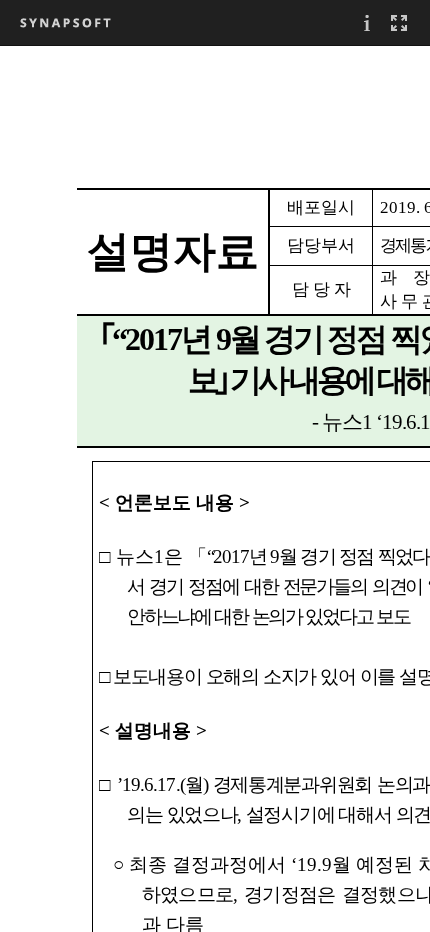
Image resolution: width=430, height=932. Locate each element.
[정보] (367, 22)
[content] (215, 488)
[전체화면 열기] (399, 22)
